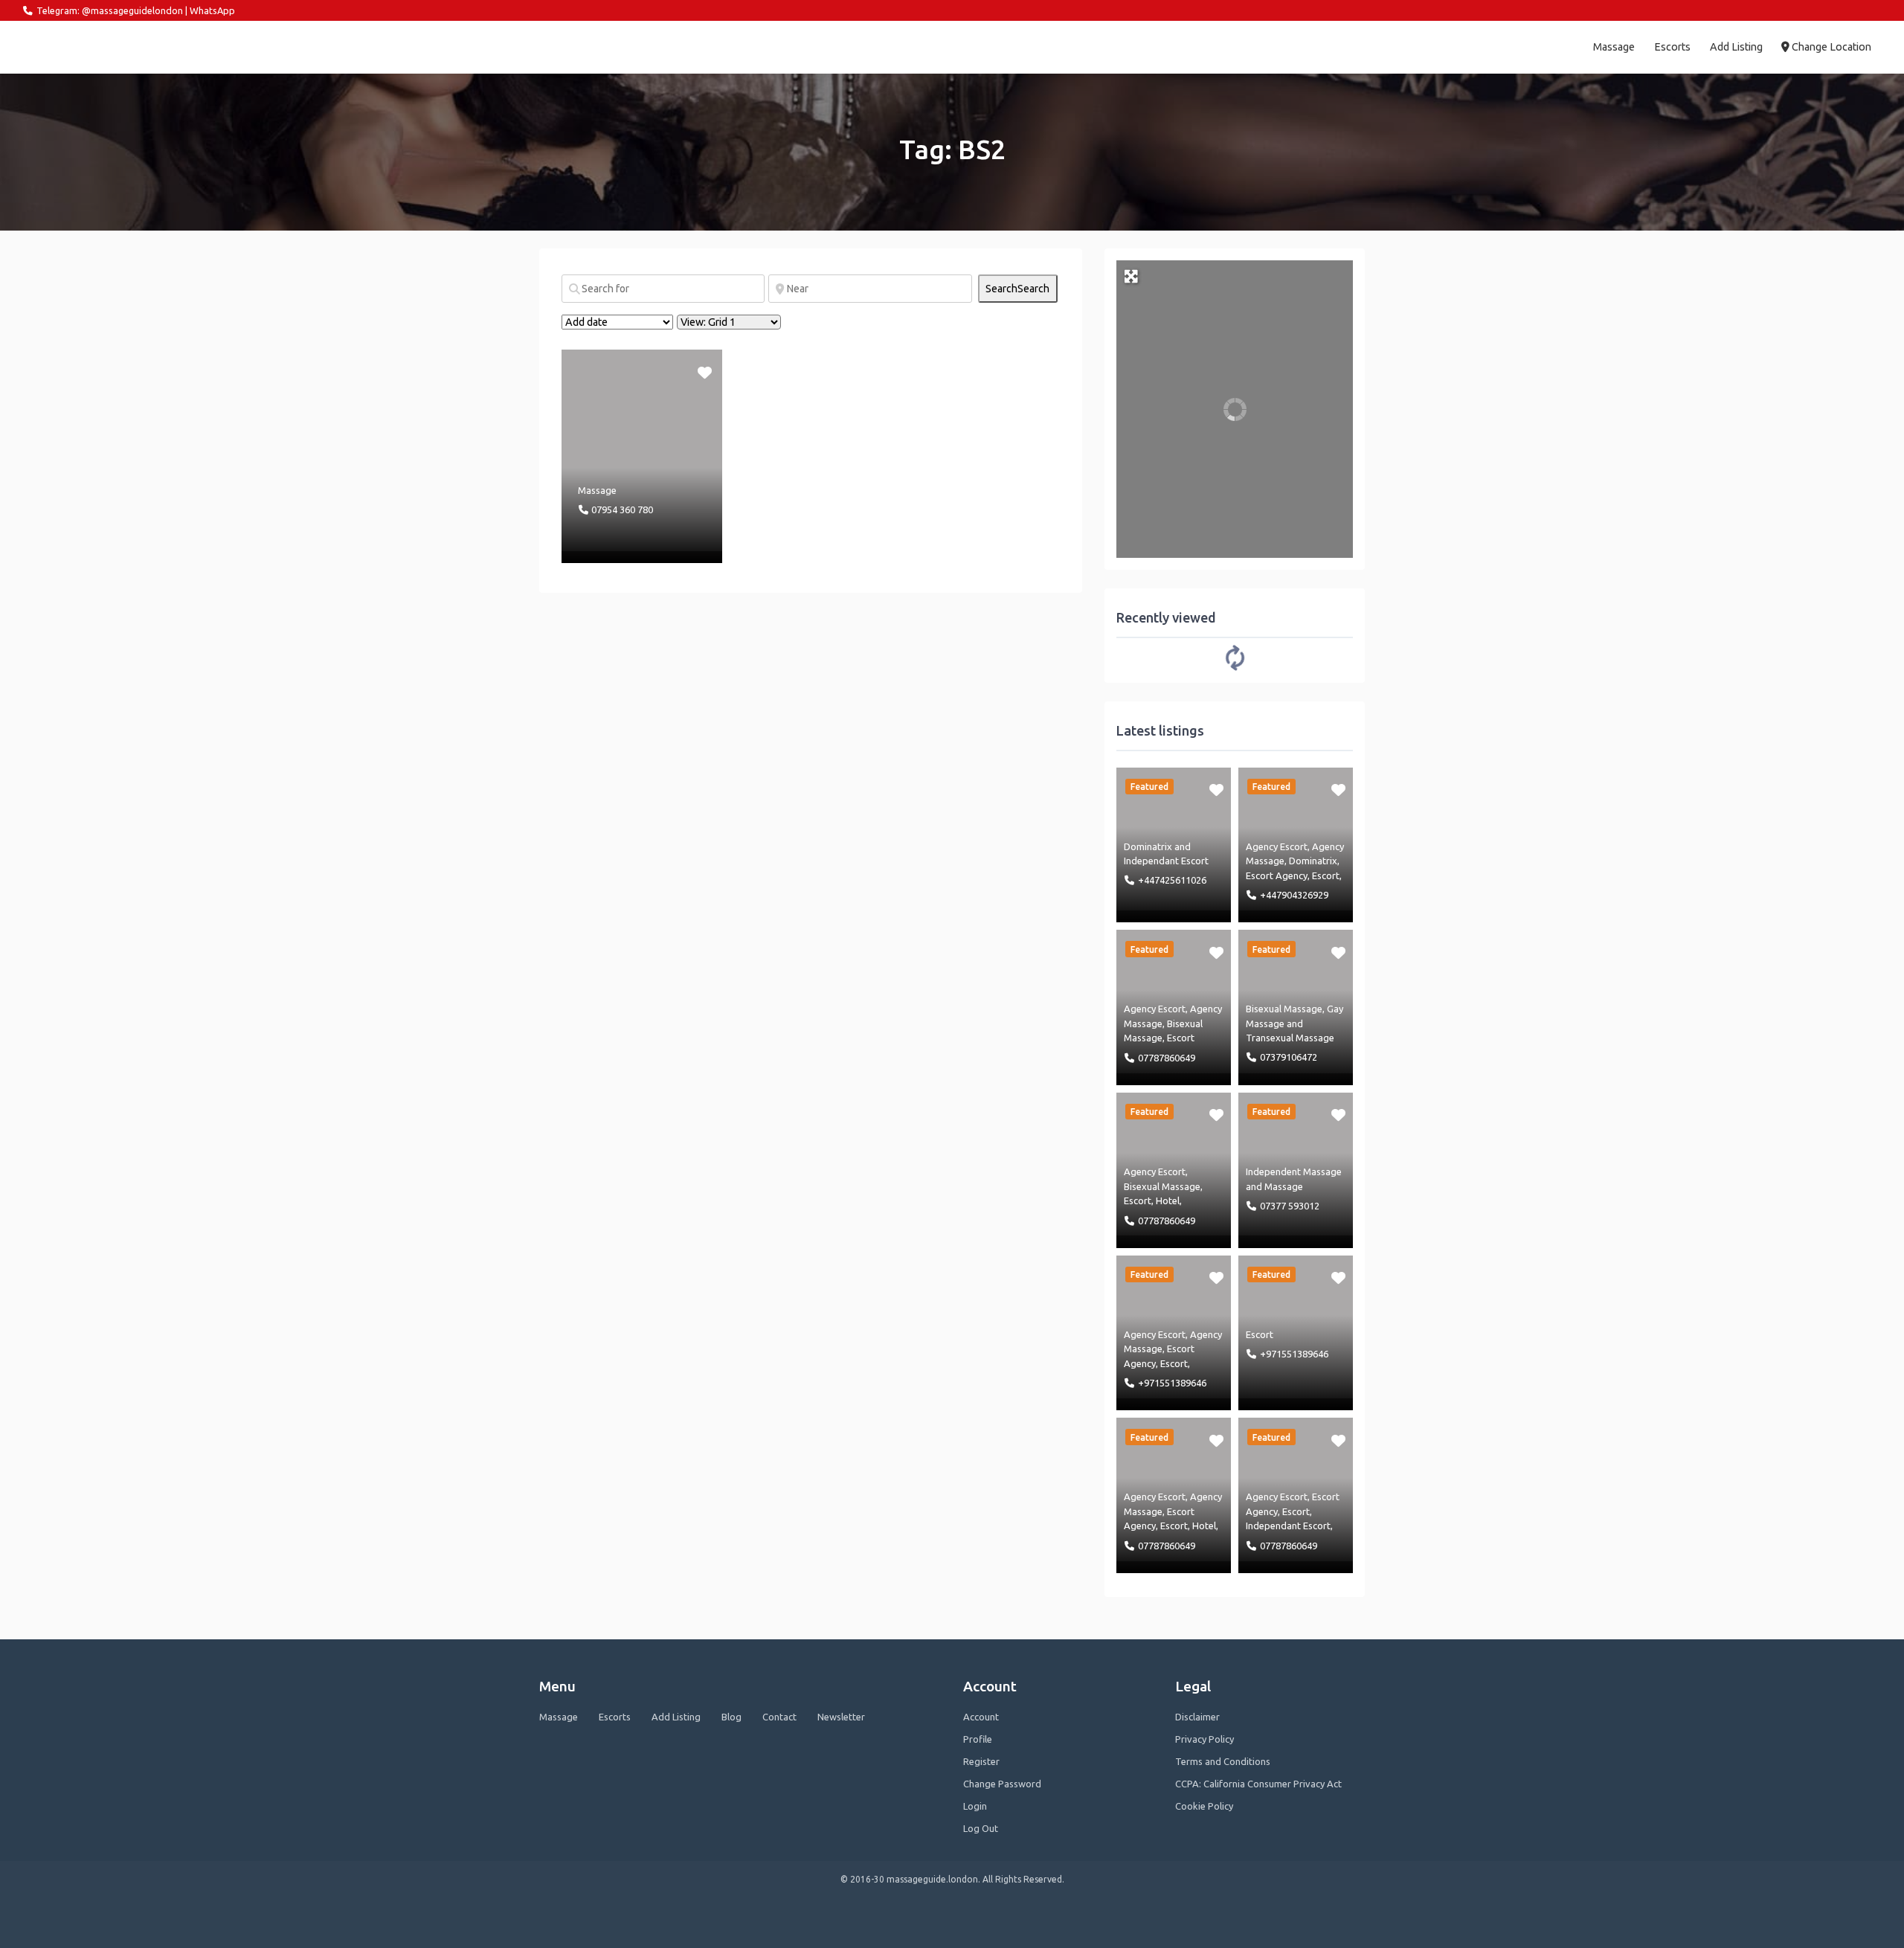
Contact (779, 1717)
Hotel (1168, 1200)
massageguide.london (88, 47)
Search (1017, 289)
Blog (731, 1717)
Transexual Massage (1290, 1038)
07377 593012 (1290, 1206)
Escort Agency (1277, 875)
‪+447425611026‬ (1172, 880)
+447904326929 (1294, 895)
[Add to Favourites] (706, 371)
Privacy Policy (1205, 1739)
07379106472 (1289, 1057)
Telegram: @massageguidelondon (110, 10)
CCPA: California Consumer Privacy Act (1258, 1784)
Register (981, 1761)
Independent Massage (1294, 1171)
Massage (1614, 47)
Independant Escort (1166, 861)
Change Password (1002, 1784)
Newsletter (841, 1717)
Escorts (1672, 47)
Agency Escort (1277, 846)
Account (981, 1717)
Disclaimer (1197, 1717)
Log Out (981, 1828)
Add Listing (1736, 47)
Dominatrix (1148, 846)
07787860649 (1167, 1058)
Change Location (1830, 47)
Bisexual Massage (1284, 1009)
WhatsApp (212, 10)
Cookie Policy (1204, 1806)
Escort (1326, 875)
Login (975, 1806)
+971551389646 (1172, 1383)
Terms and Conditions (1223, 1761)
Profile (978, 1739)
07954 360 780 (622, 509)
